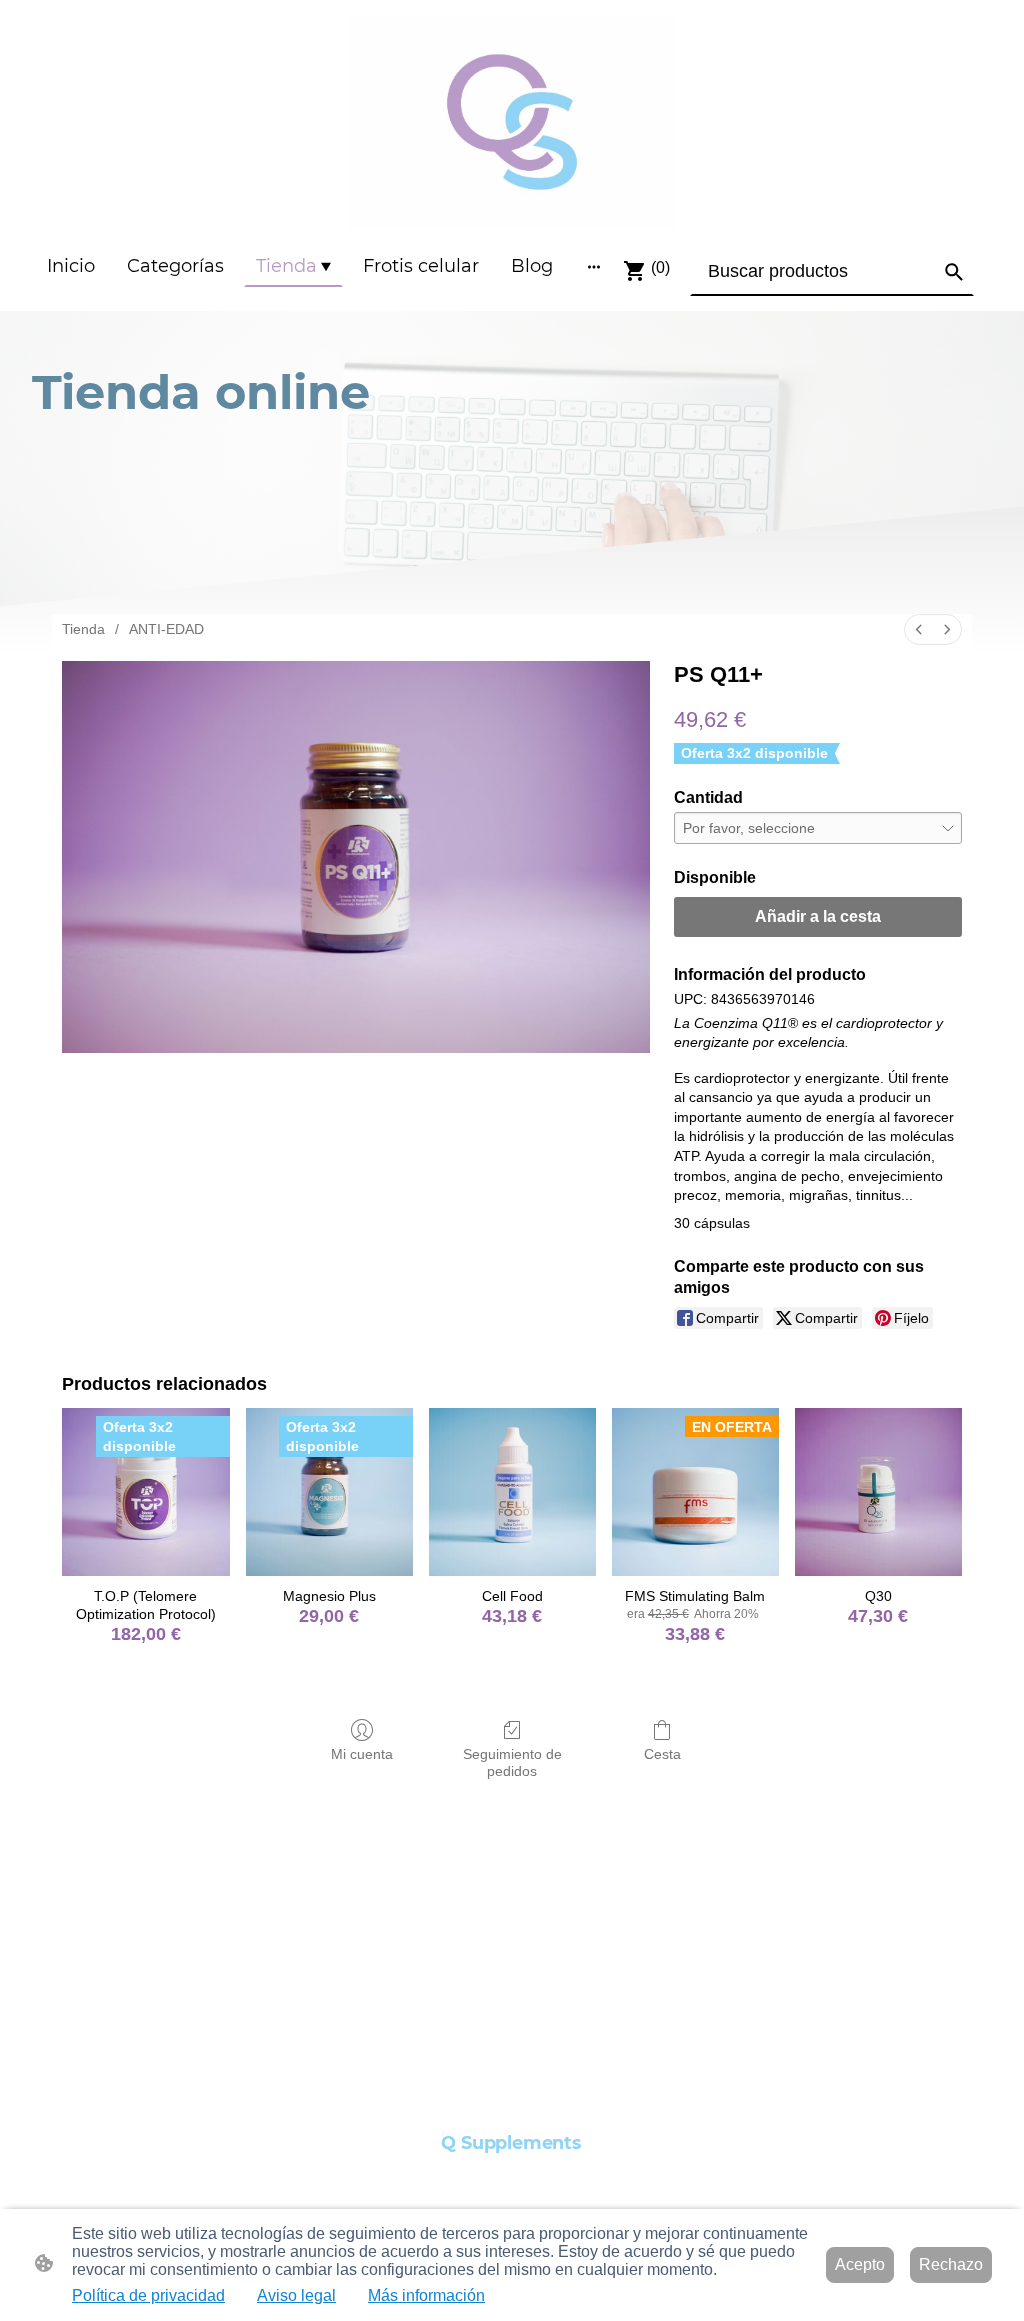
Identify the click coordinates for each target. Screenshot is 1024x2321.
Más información (426, 2295)
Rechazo (951, 2264)
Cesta (662, 1754)
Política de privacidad (148, 2295)
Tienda (83, 629)
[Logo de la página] (512, 122)
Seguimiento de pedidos (512, 1762)
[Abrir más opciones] (594, 266)
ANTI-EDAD (166, 629)
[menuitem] (919, 629)
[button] (954, 272)
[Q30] (878, 1491)
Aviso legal (296, 2295)
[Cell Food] (512, 1491)
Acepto (860, 2264)
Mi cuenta (362, 1754)
